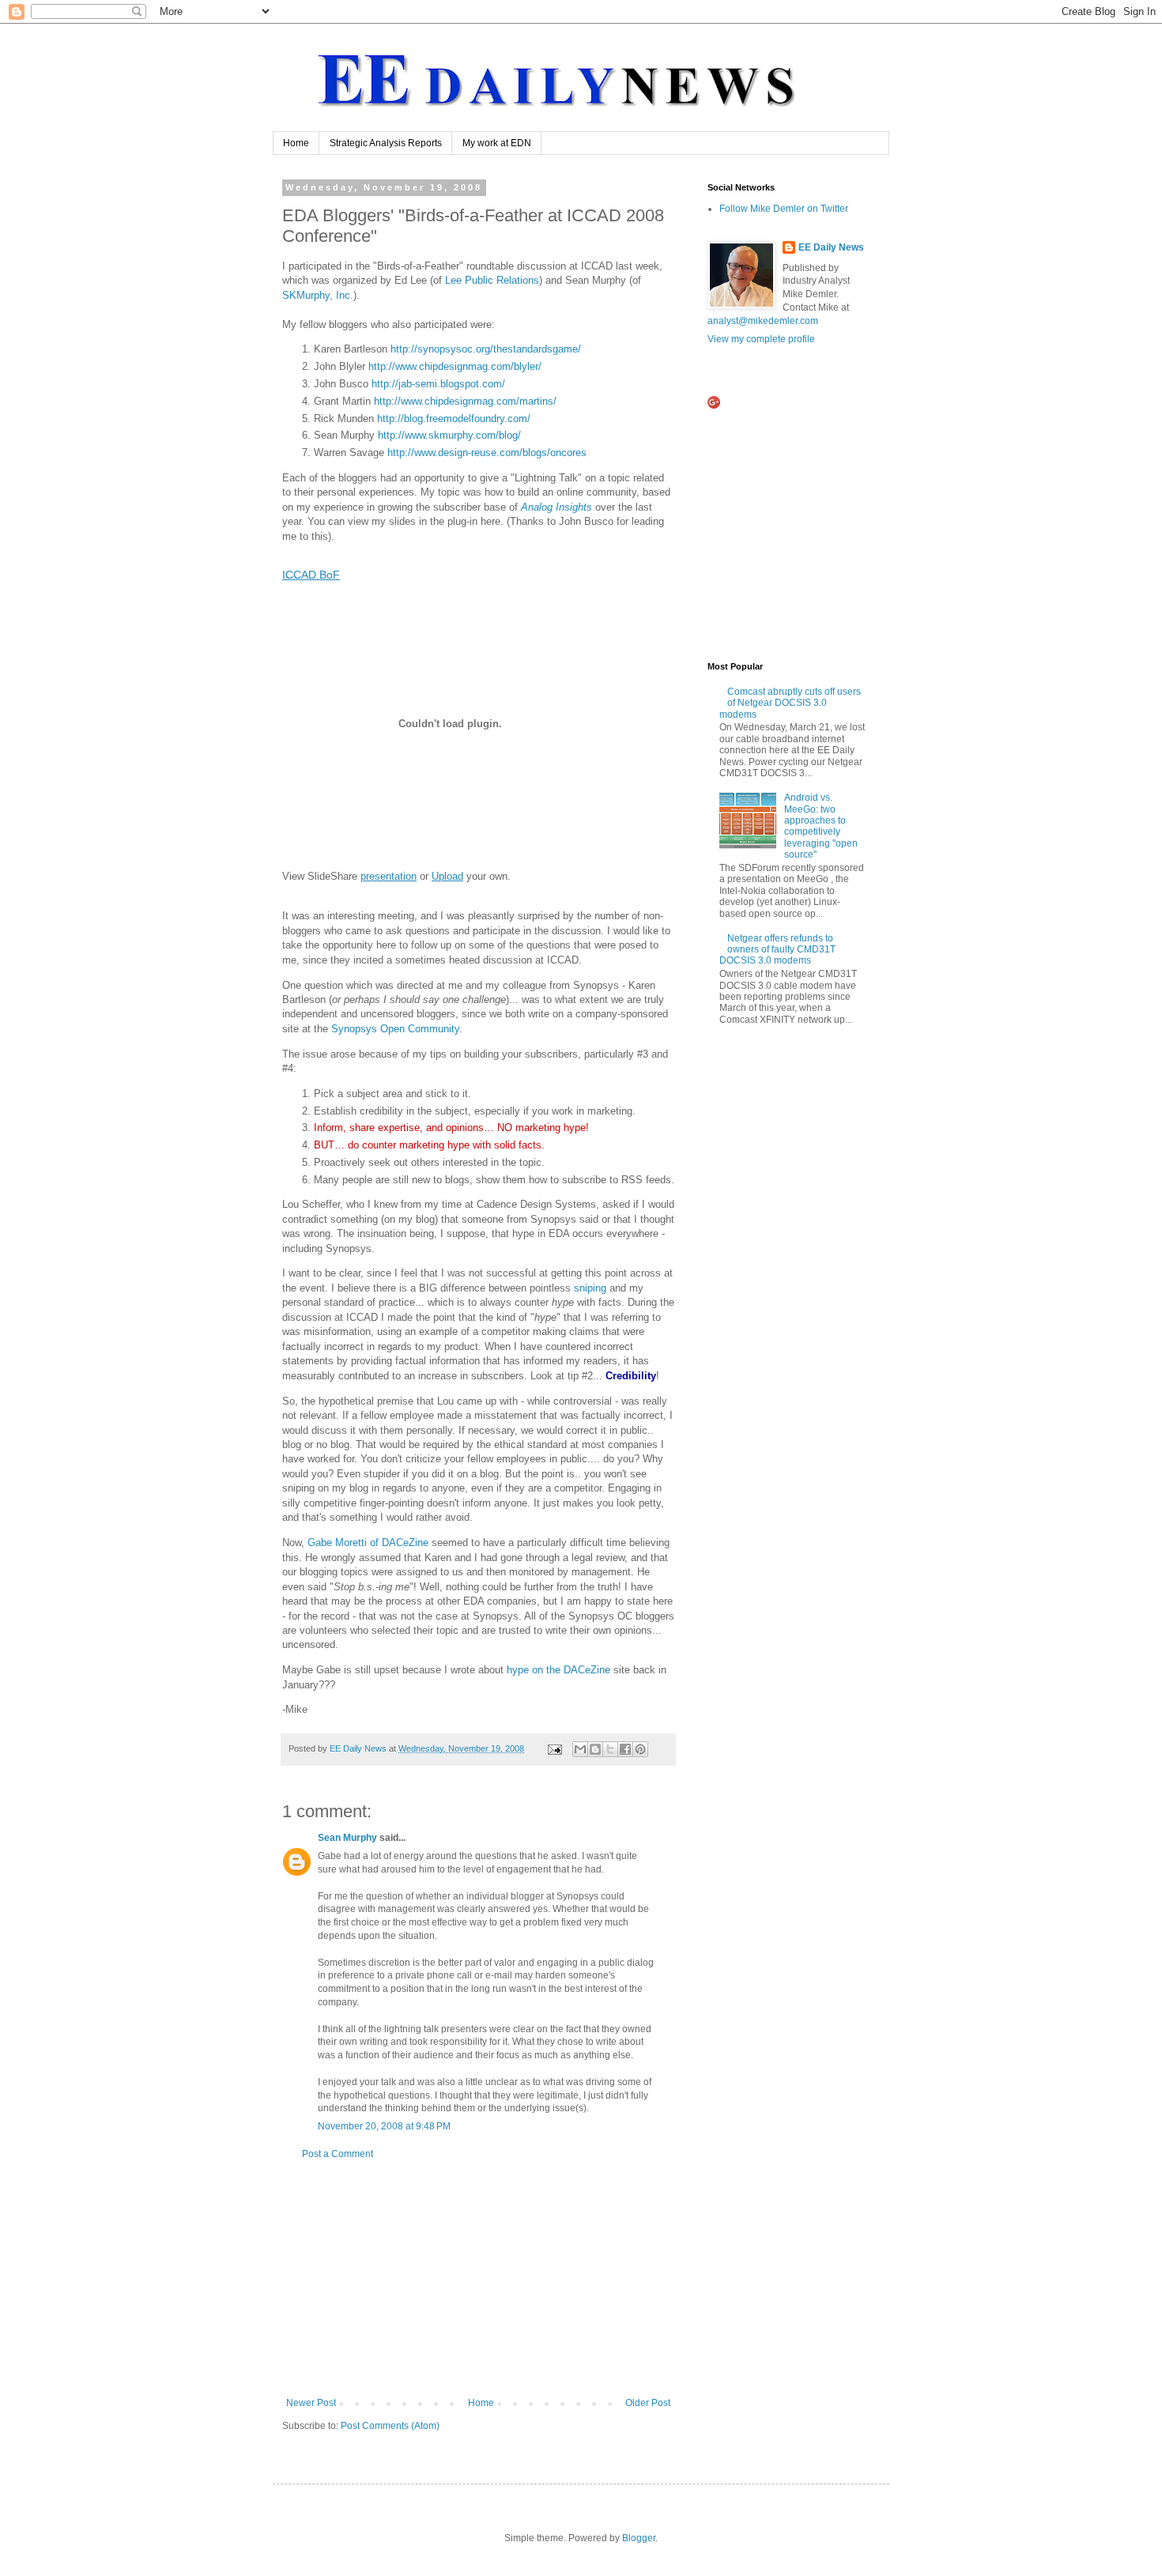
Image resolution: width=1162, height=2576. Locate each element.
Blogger (639, 2538)
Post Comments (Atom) (390, 2426)
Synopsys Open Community (395, 1029)
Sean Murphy (347, 1838)
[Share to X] (610, 1749)
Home (296, 143)
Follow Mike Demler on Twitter (784, 209)
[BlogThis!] (595, 1749)
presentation (389, 876)
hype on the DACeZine (558, 1670)
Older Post (648, 2403)
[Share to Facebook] (625, 1749)
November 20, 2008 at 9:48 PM (384, 2126)
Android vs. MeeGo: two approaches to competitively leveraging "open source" (821, 826)
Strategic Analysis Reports (386, 143)
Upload (447, 876)
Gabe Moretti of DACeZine (370, 1543)
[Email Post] (554, 1748)
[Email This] (580, 1749)
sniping (592, 1288)
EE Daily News (831, 247)
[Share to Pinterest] (640, 1749)
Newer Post (311, 2403)
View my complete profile (761, 339)
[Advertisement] (478, 2279)
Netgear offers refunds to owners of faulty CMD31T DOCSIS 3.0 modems (777, 950)
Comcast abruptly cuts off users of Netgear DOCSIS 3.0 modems (790, 703)
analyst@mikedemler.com (763, 321)
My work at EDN (497, 143)
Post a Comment (338, 2154)
